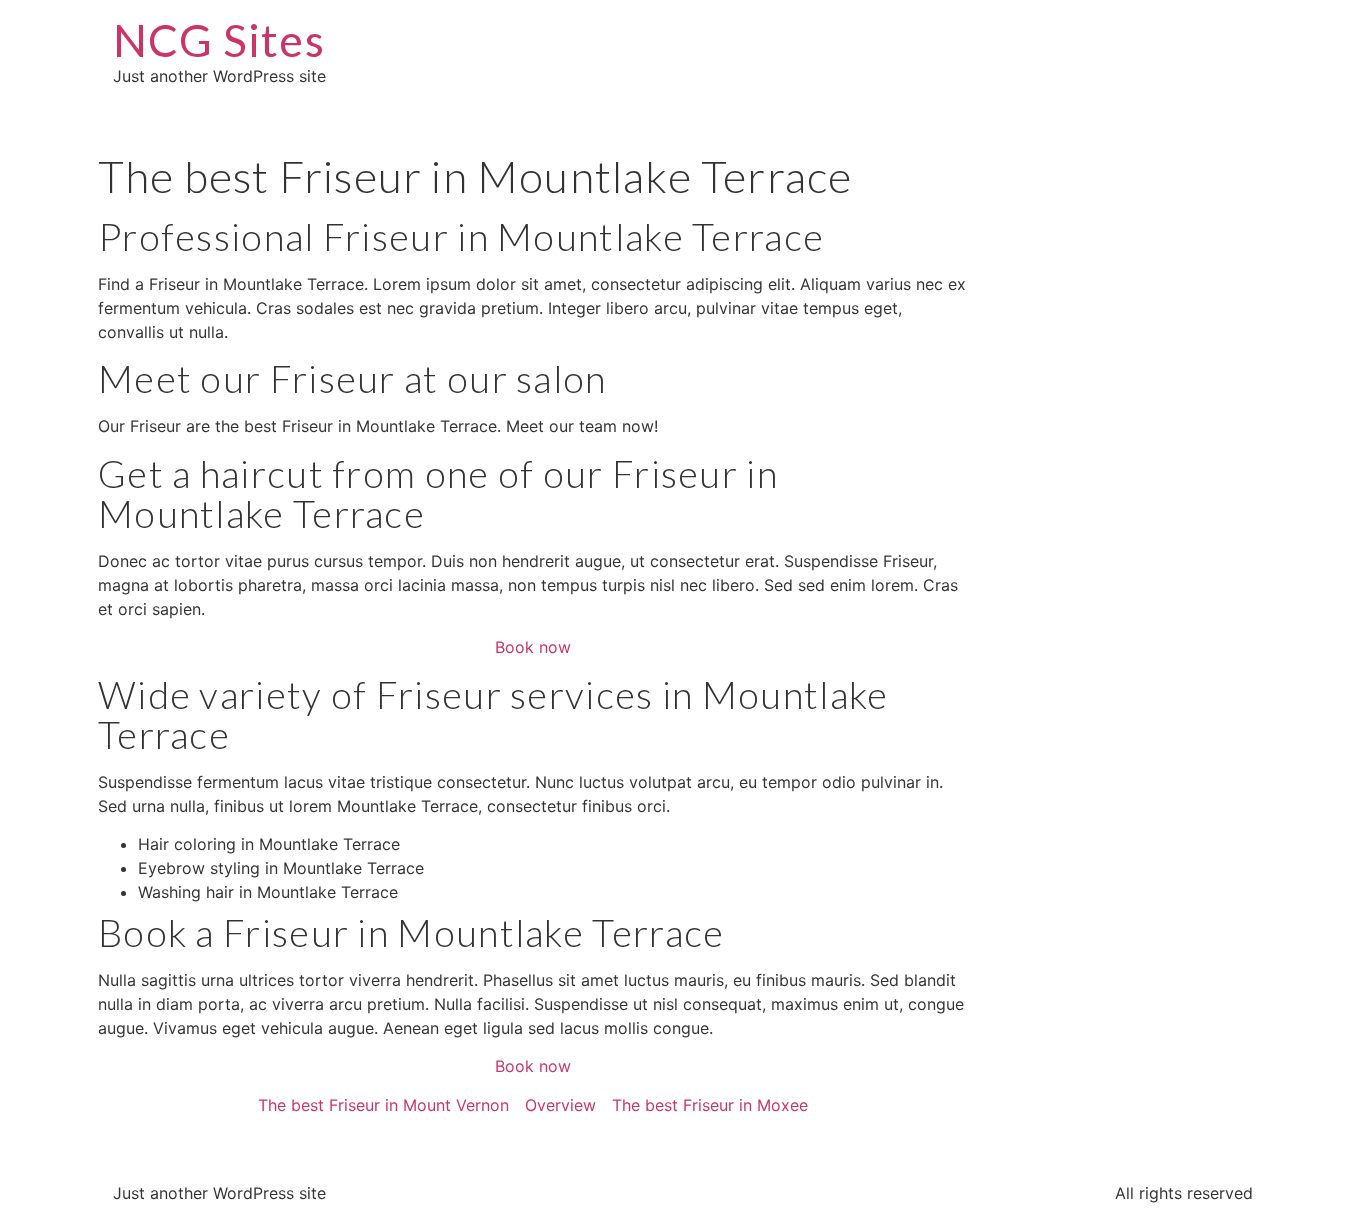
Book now (533, 647)
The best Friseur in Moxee (710, 1105)
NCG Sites (219, 40)
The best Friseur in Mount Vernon (383, 1105)
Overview (560, 1105)
